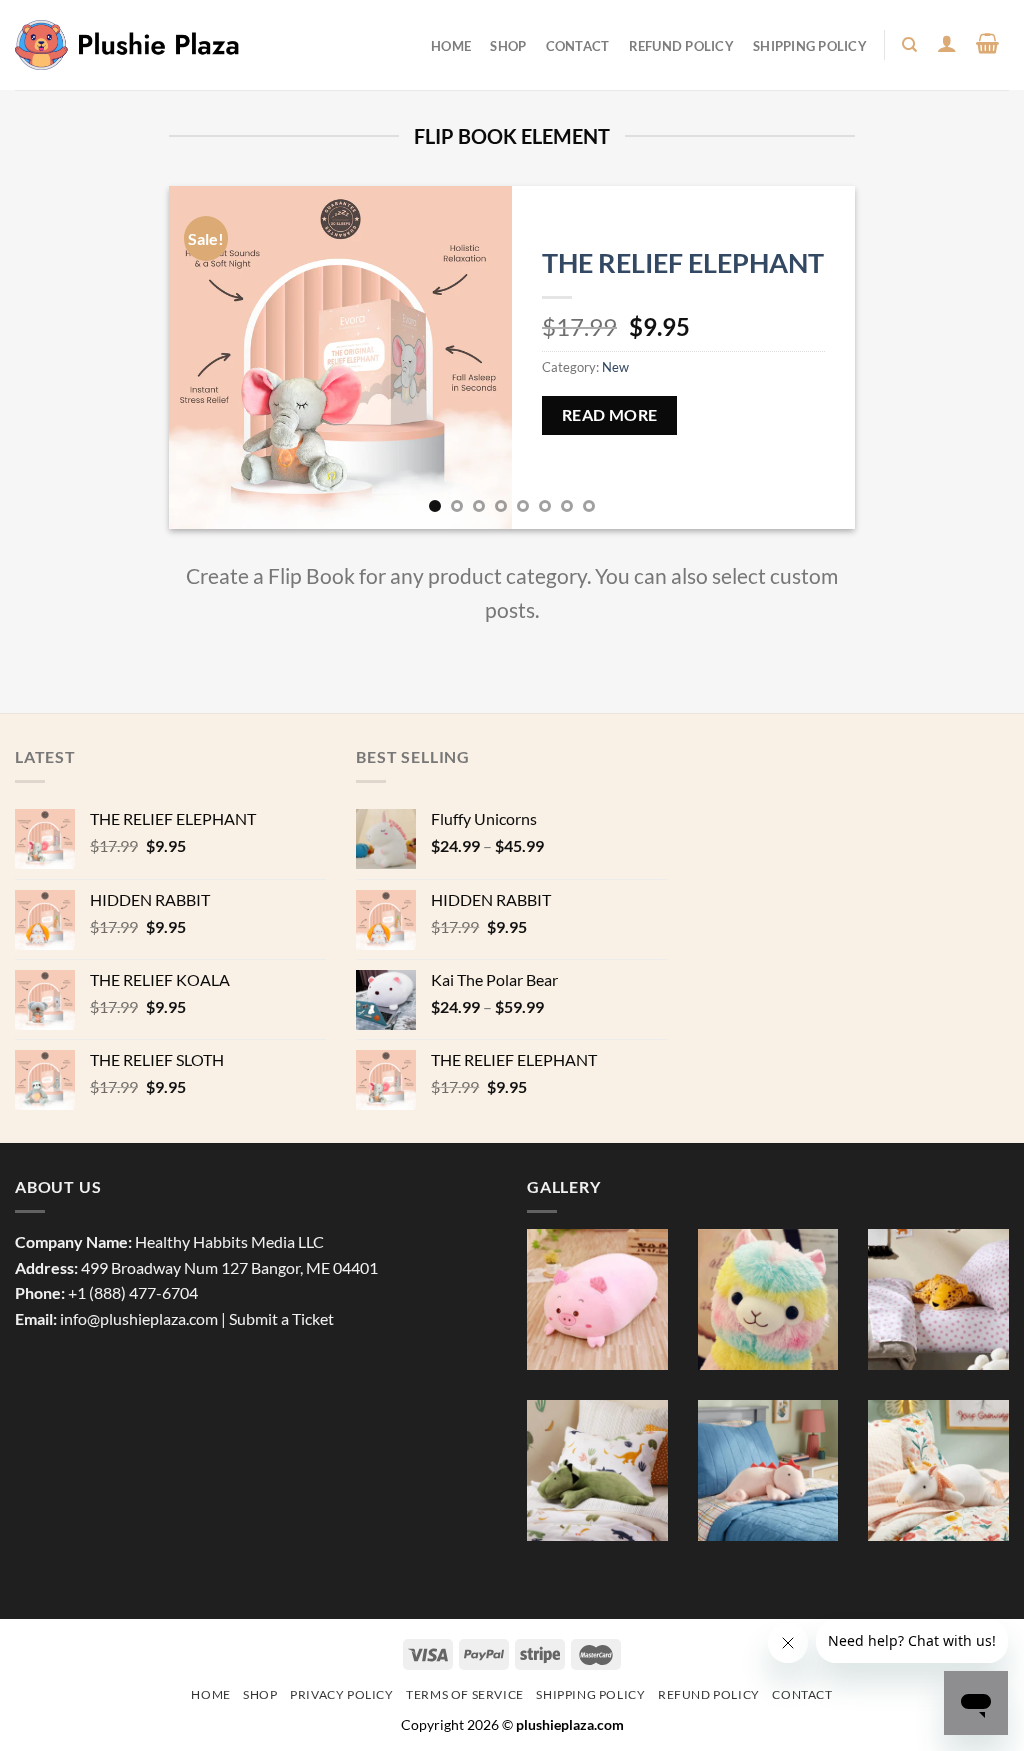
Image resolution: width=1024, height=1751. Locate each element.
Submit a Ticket (281, 1318)
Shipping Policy (810, 46)
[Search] (910, 45)
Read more (610, 415)
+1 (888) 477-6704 (133, 1292)
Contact (578, 46)
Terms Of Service (465, 1694)
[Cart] (988, 43)
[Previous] (208, 357)
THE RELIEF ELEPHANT (683, 262)
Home (451, 46)
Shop (508, 46)
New (615, 367)
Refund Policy (681, 46)
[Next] (816, 357)
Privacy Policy (342, 1694)
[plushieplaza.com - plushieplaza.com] (127, 44)
